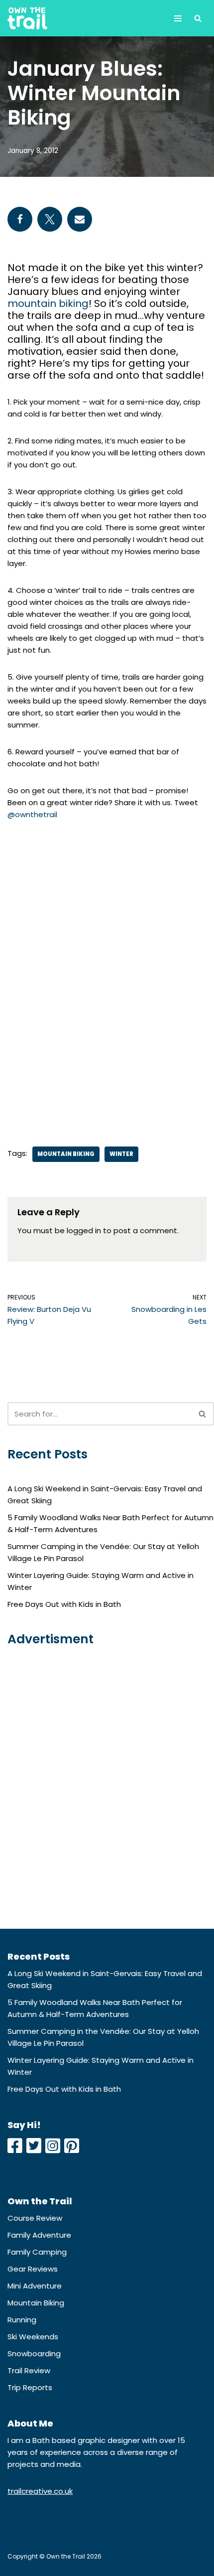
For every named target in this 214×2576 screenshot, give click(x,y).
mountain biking (48, 303)
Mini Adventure (35, 2286)
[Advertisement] (107, 976)
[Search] (198, 18)
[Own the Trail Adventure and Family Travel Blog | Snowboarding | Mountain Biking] (27, 18)
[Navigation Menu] (178, 18)
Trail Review (29, 2370)
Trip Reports (30, 2387)
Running (22, 2320)
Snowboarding (34, 2354)
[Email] (80, 219)
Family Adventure (39, 2235)
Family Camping (37, 2252)
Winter (121, 1154)
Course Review (35, 2218)
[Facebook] (20, 219)
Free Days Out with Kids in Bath (64, 1604)
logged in (84, 1230)
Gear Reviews (33, 2269)
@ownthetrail (32, 814)
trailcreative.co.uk (40, 2491)
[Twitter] (50, 219)
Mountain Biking (66, 1154)
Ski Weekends (33, 2337)
